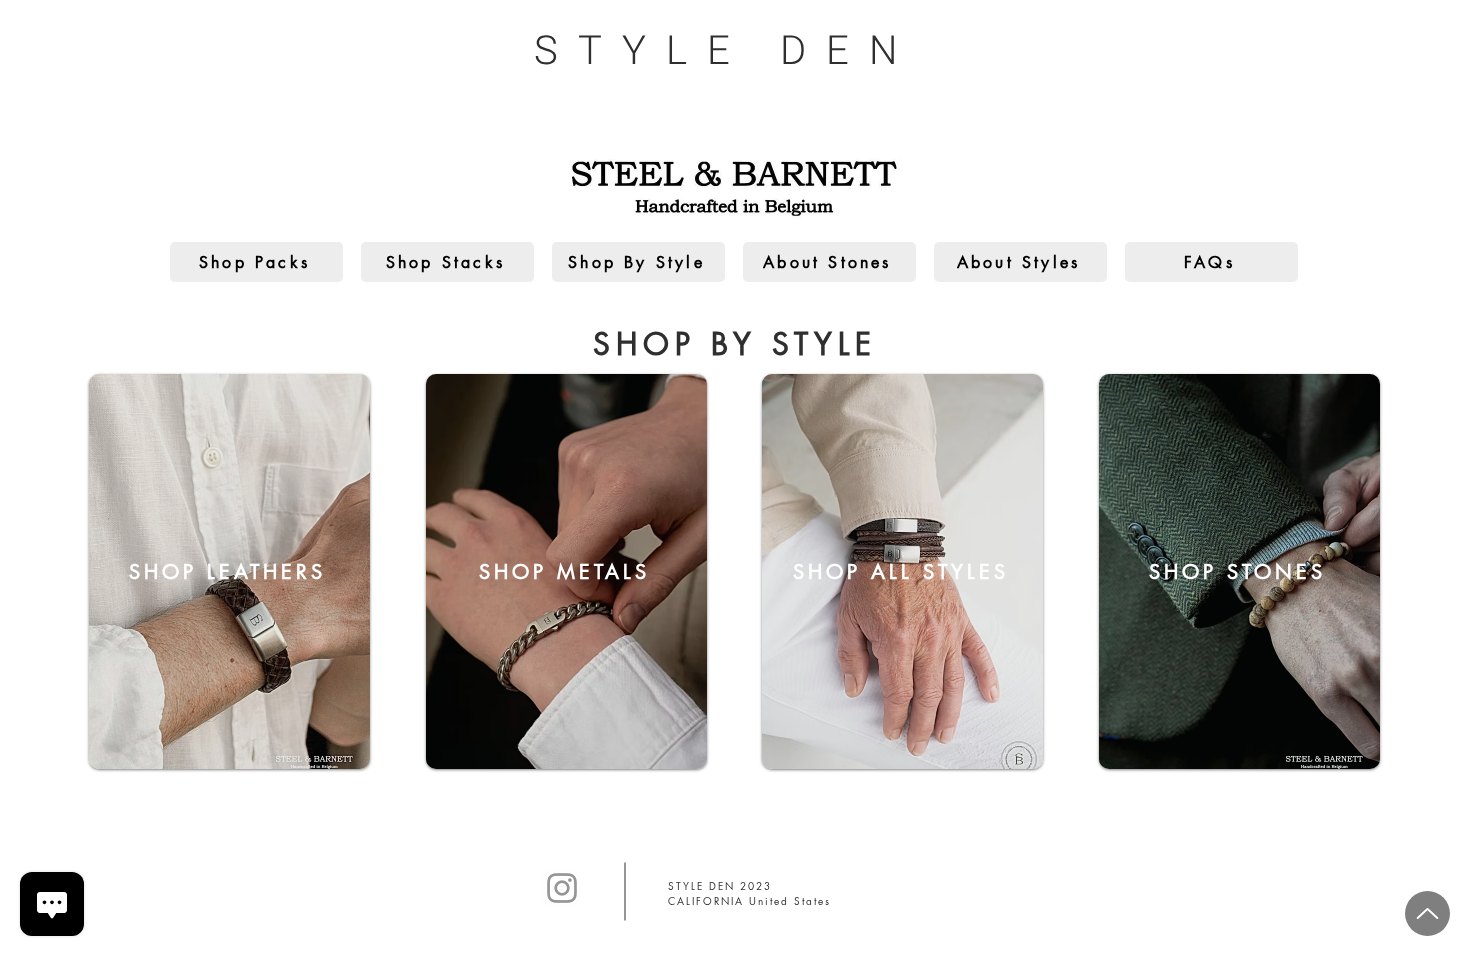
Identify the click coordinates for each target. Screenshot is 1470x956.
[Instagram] (562, 888)
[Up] (1427, 913)
